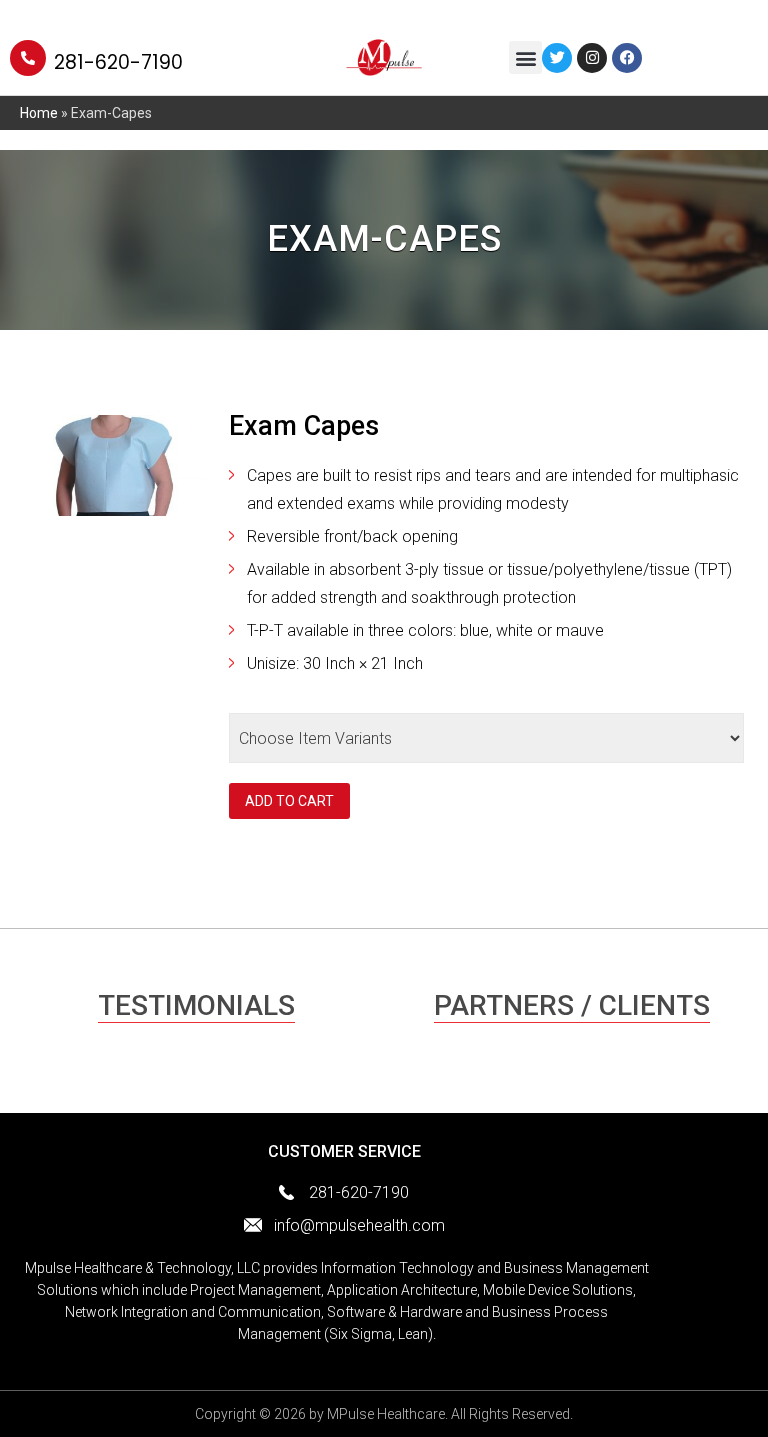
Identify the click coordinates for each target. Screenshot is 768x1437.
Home (39, 113)
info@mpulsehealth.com (359, 1225)
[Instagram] (592, 58)
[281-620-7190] (28, 58)
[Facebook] (627, 58)
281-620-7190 (118, 62)
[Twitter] (557, 58)
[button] (525, 57)
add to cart (289, 801)
